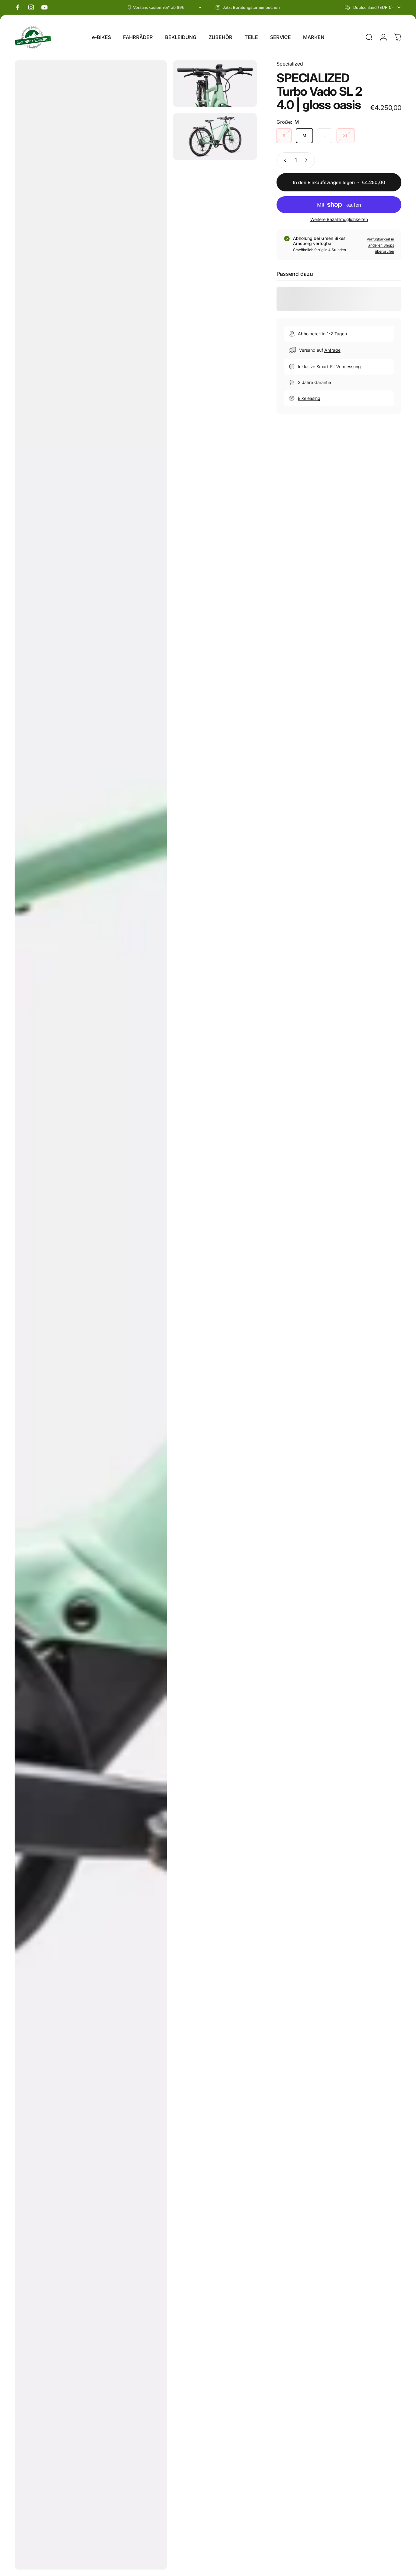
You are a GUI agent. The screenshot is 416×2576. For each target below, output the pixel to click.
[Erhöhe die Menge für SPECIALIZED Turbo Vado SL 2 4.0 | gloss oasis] (308, 160)
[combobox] (373, 7)
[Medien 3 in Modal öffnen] (215, 137)
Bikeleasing (309, 398)
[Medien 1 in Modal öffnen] (91, 1315)
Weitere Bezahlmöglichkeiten (339, 219)
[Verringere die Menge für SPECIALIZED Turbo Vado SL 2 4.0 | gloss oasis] (284, 160)
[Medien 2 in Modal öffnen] (215, 84)
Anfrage (332, 350)
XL (346, 135)
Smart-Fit (326, 366)
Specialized (290, 64)
